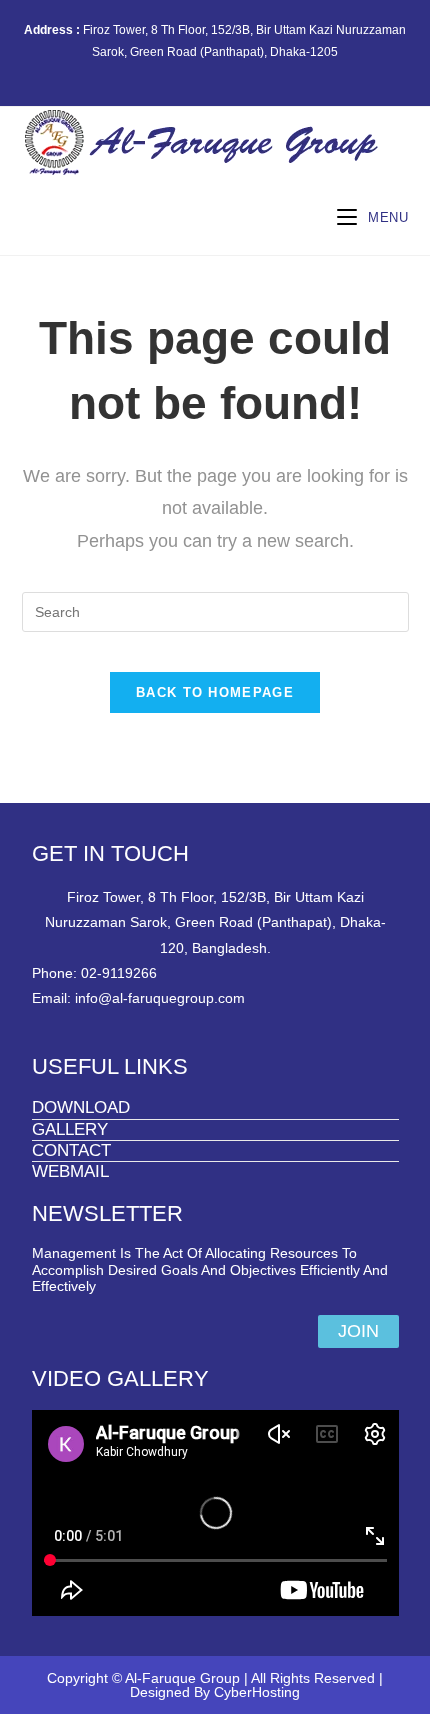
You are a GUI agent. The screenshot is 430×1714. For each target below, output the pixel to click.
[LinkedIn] (241, 72)
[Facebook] (195, 72)
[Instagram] (218, 72)
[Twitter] (172, 72)
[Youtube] (261, 72)
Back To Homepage (215, 692)
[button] (358, 1331)
